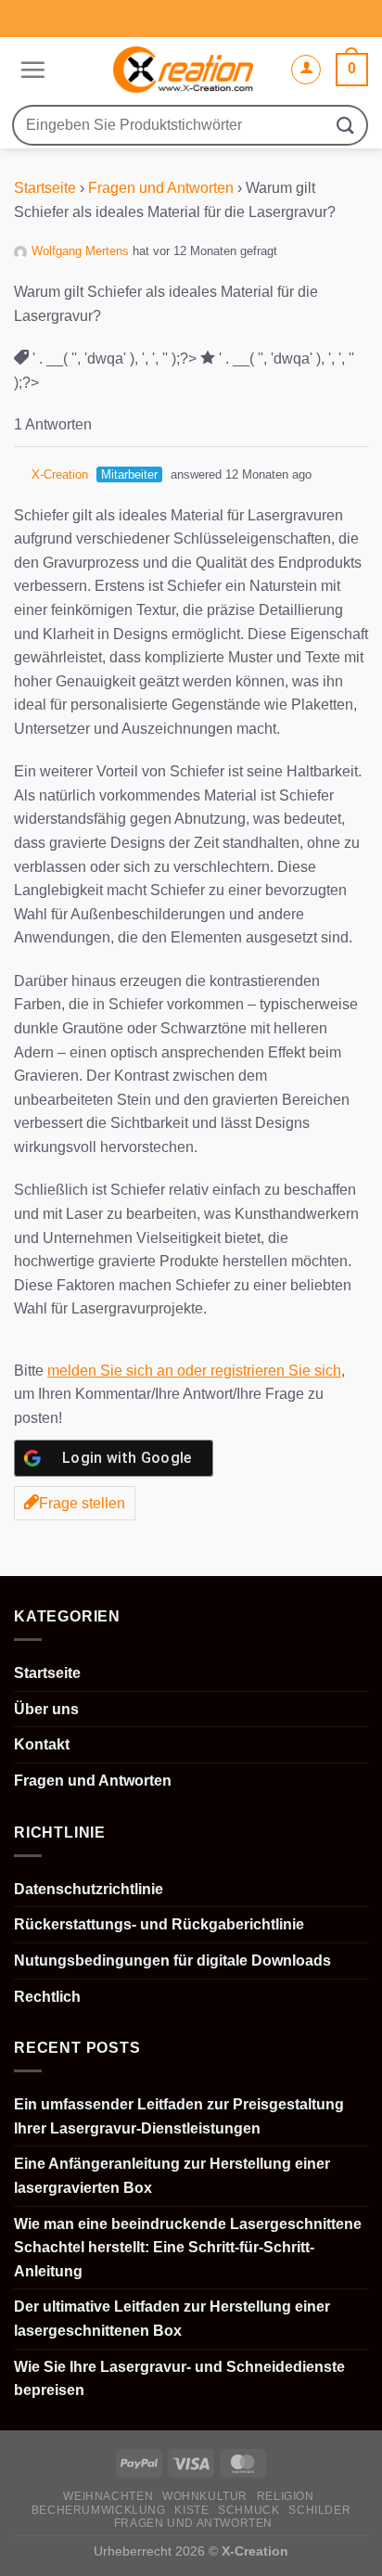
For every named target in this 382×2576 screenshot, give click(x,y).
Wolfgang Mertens (80, 251)
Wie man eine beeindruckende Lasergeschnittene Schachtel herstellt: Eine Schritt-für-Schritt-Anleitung (188, 2248)
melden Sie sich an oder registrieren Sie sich (194, 1371)
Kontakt (42, 1744)
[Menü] (30, 70)
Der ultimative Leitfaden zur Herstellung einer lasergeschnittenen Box (172, 2319)
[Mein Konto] (306, 70)
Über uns (46, 1709)
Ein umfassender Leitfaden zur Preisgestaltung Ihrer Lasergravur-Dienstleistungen (179, 2116)
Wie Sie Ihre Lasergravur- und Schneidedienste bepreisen (179, 2379)
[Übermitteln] (346, 125)
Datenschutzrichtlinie (89, 1889)
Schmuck (248, 2510)
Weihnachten (108, 2496)
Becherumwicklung (99, 2510)
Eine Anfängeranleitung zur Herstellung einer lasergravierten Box (172, 2176)
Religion (286, 2496)
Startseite (45, 188)
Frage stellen (82, 1503)
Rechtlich (47, 1997)
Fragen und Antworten (161, 188)
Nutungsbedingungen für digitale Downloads (172, 1961)
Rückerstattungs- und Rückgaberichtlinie (159, 1924)
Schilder (319, 2510)
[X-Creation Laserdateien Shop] (183, 70)
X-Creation (60, 474)
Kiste (191, 2510)
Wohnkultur (205, 2496)
